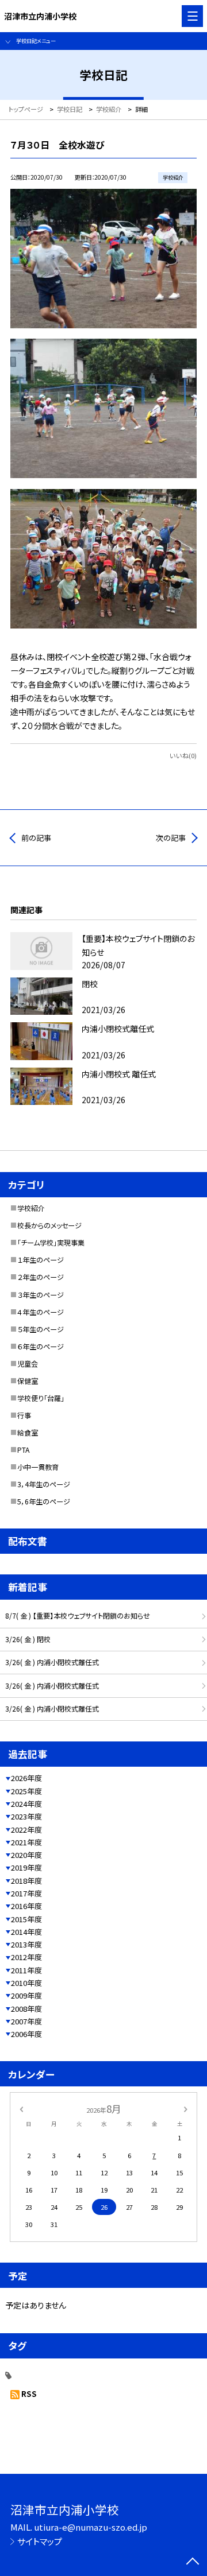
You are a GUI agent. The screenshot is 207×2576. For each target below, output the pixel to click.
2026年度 (26, 1778)
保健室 (28, 1381)
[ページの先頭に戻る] (193, 2562)
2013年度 (26, 1944)
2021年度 (26, 1842)
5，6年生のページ (44, 1502)
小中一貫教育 (38, 1467)
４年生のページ (41, 1312)
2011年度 (26, 1970)
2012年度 (26, 1957)
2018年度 (26, 1881)
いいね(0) (183, 755)
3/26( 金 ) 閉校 (28, 1639)
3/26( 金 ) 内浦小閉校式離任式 (52, 1662)
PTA (23, 1450)
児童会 (28, 1364)
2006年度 (26, 2034)
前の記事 (36, 838)
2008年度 (26, 2009)
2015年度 (26, 1919)
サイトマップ (40, 2541)
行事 (24, 1415)
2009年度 (26, 1995)
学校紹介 (31, 1208)
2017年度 (26, 1893)
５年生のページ (41, 1329)
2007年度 (26, 2021)
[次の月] (186, 2108)
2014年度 (26, 1932)
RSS (29, 2394)
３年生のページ (41, 1295)
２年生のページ (41, 1277)
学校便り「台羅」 (41, 1398)
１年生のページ (41, 1260)
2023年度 (26, 1816)
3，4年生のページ (44, 1484)
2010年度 (26, 1983)
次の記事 (171, 838)
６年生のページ (41, 1347)
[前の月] (21, 2108)
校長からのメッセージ (49, 1225)
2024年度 (26, 1804)
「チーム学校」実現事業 (51, 1243)
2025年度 (26, 1791)
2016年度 (26, 1906)
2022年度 (26, 1830)
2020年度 (26, 1855)
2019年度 (26, 1867)
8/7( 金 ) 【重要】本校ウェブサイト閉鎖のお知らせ (78, 1616)
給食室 (28, 1433)
